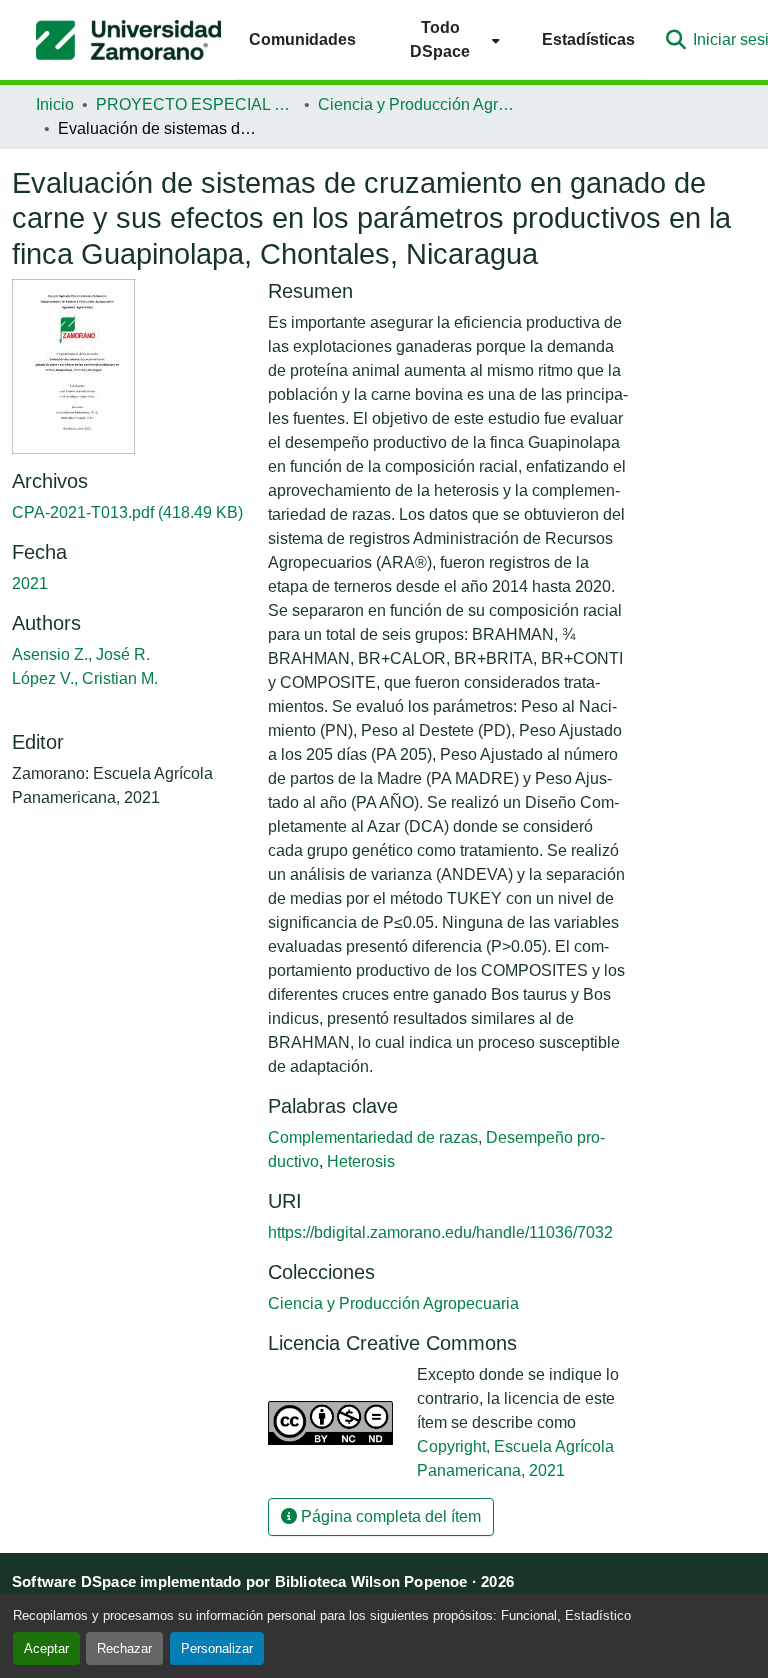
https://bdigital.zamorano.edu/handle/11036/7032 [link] (440, 1232)
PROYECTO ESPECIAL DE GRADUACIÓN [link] (196, 104)
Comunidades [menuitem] (302, 39)
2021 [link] (30, 583)
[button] (128, 40)
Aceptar (46, 1648)
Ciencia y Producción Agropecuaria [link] (418, 104)
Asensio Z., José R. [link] (81, 654)
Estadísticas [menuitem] (588, 39)
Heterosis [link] (361, 1161)
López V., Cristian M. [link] (85, 678)
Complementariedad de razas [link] (373, 1137)
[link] (128, 513)
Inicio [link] (55, 104)
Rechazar (124, 1648)
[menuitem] (449, 39)
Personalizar (217, 1648)
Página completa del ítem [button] (389, 1516)
